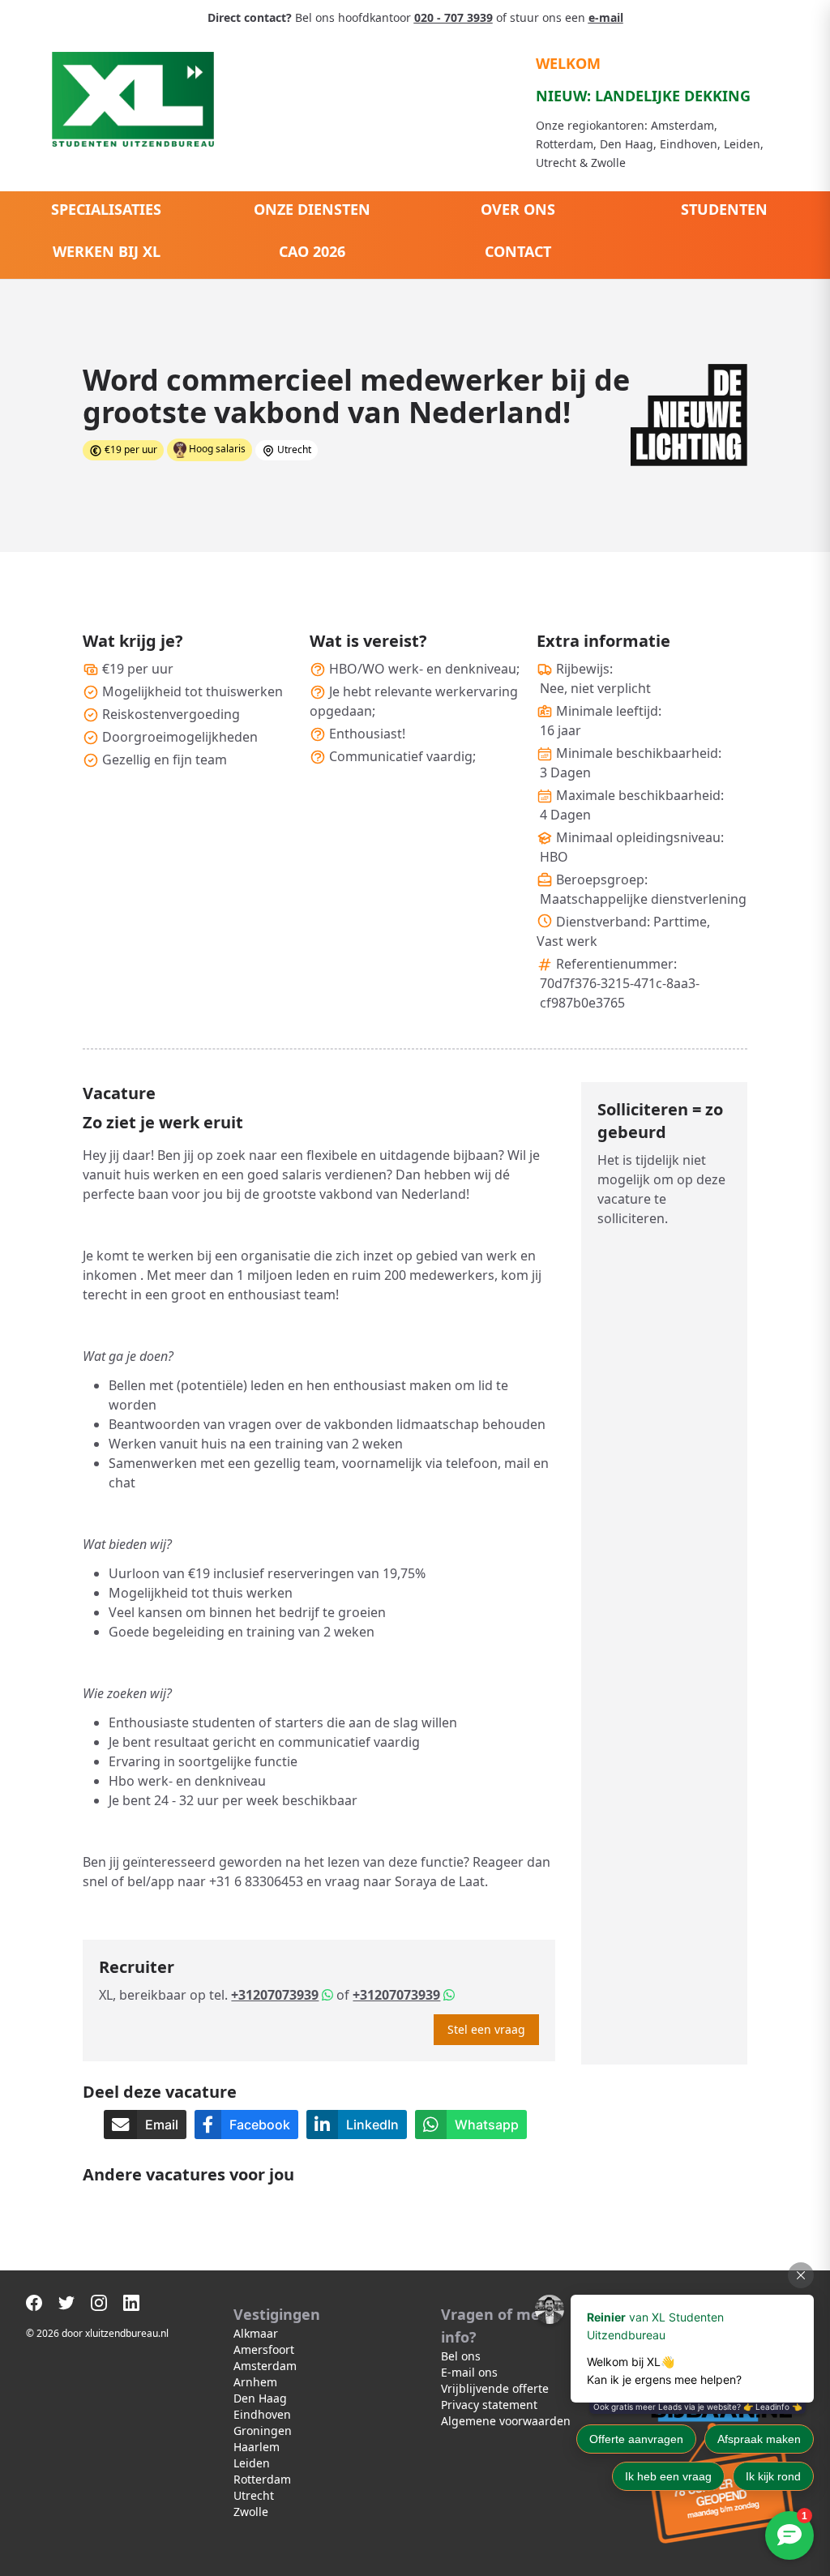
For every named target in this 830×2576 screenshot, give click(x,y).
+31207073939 (275, 1995)
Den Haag (260, 2398)
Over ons (518, 209)
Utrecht (254, 2495)
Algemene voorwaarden (506, 2421)
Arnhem (255, 2382)
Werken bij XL (107, 251)
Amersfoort (264, 2349)
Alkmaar (256, 2333)
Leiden (252, 2463)
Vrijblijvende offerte (495, 2388)
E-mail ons (469, 2372)
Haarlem (257, 2447)
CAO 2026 (312, 251)
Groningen (263, 2431)
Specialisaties (106, 209)
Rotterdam (262, 2479)
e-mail (606, 17)
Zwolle (251, 2512)
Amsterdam (265, 2366)
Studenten (724, 209)
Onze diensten (312, 209)
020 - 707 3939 (454, 17)
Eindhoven (262, 2414)
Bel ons (461, 2356)
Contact (518, 251)
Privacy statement (489, 2405)
